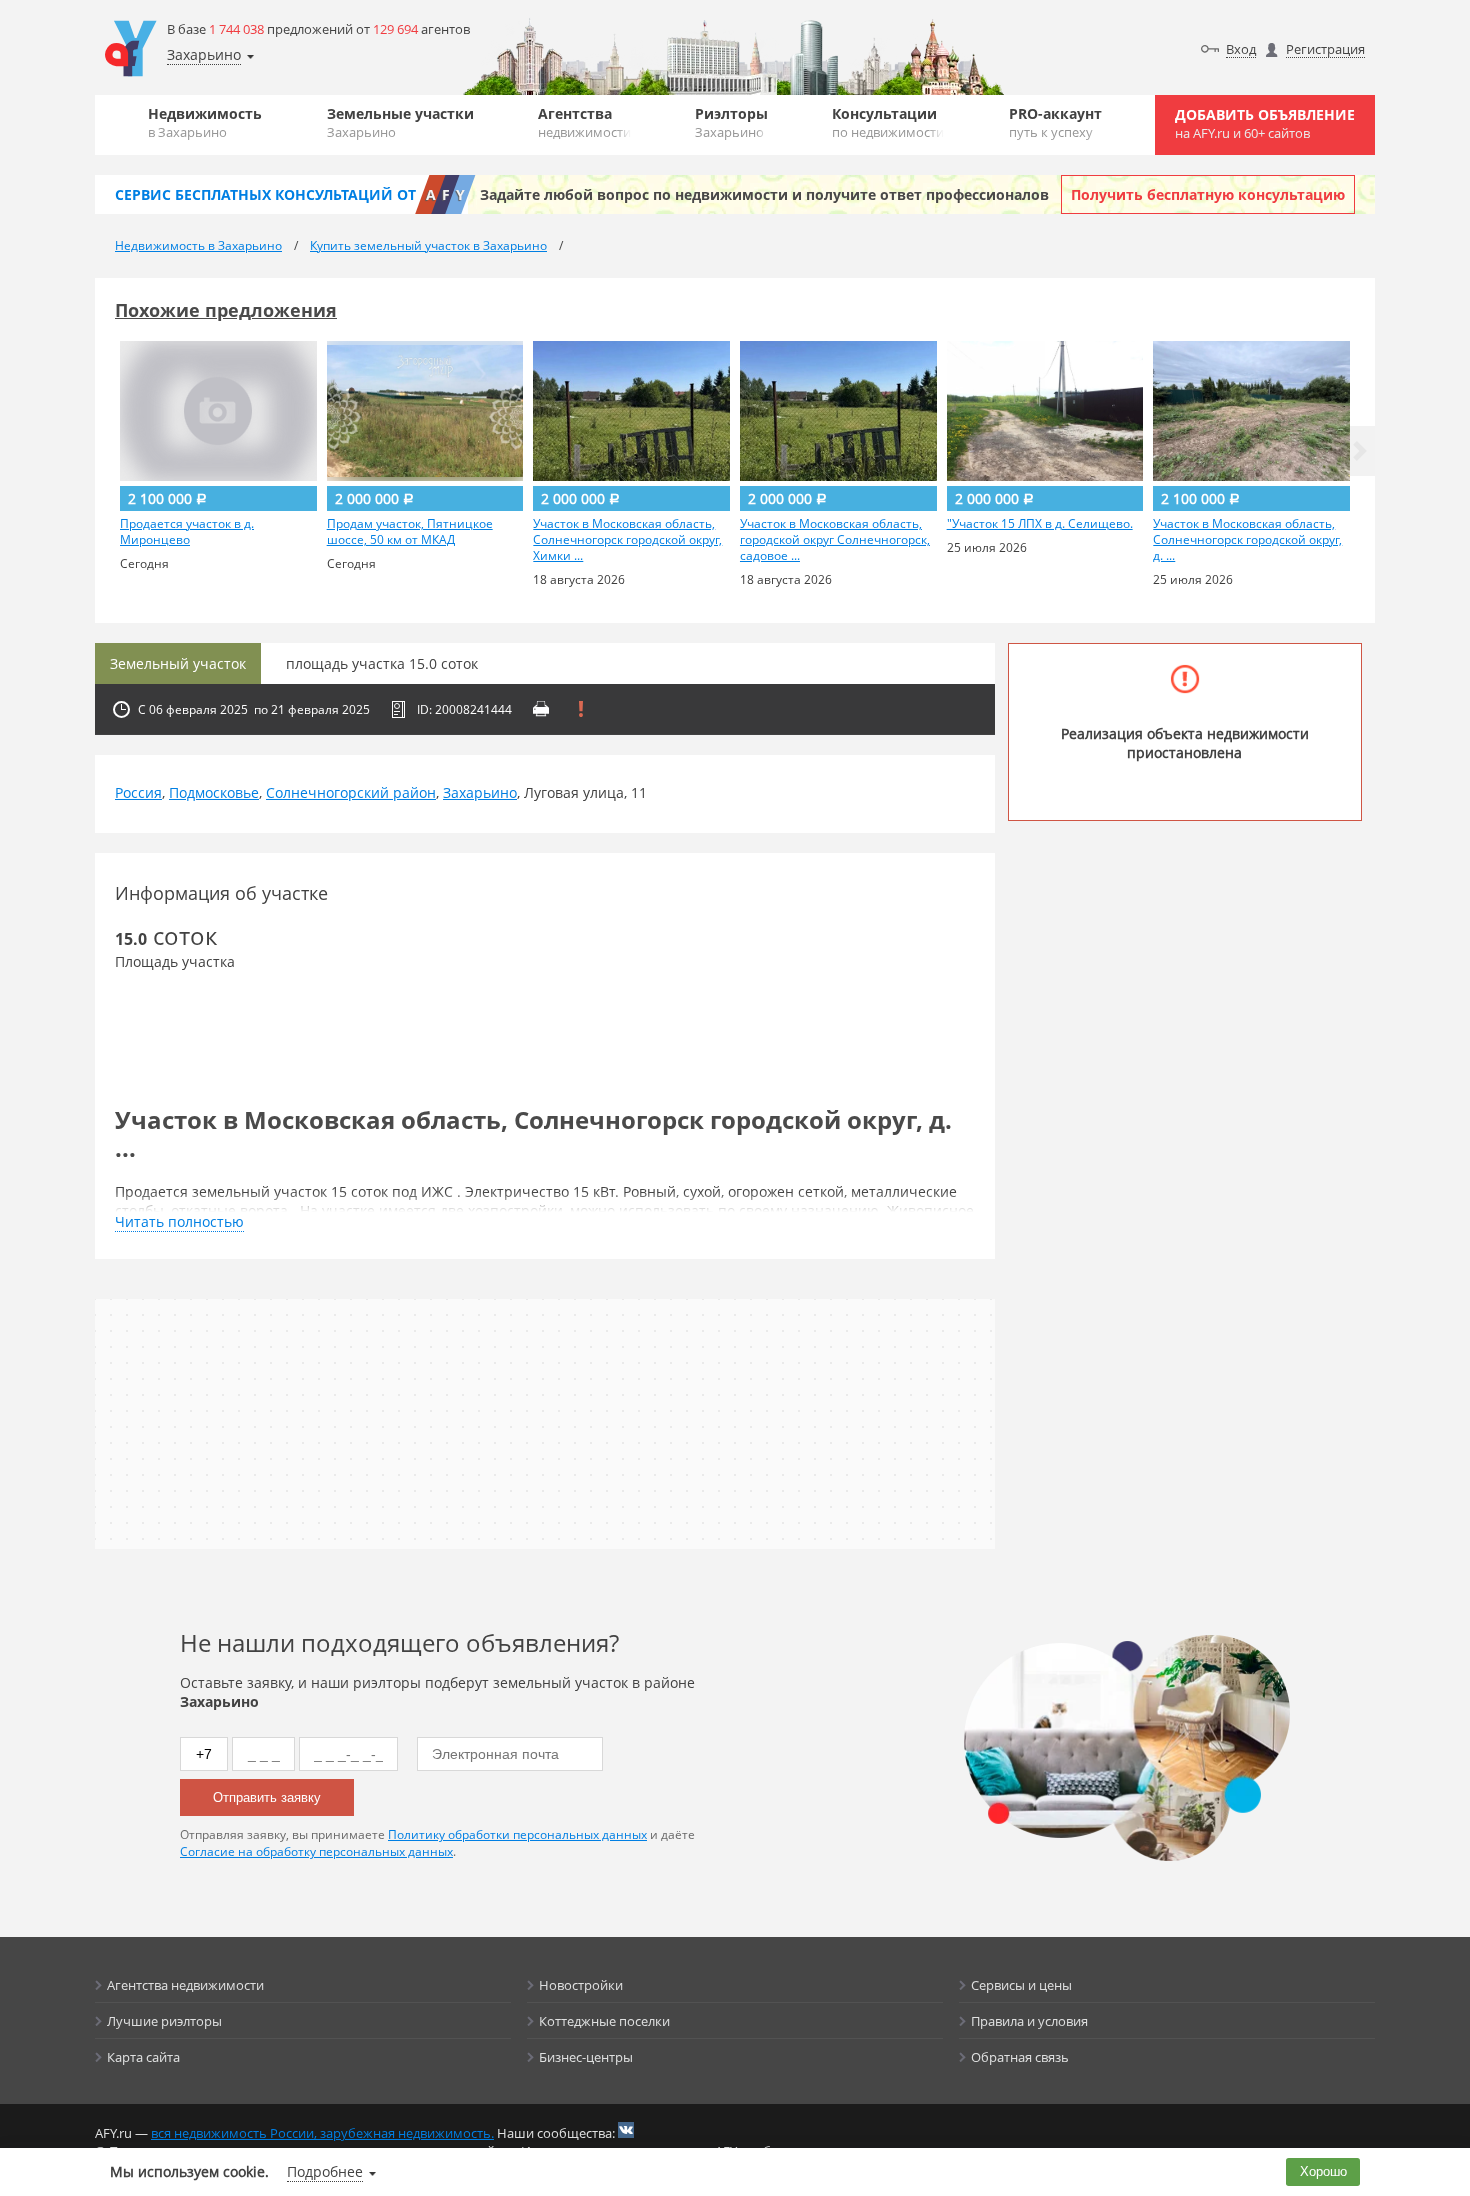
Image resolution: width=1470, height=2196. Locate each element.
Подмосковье (214, 792)
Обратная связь (1020, 2057)
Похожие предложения (226, 310)
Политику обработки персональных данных (517, 1834)
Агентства (584, 122)
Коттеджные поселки (604, 2021)
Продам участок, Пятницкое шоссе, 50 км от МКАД (410, 532)
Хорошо (1323, 2171)
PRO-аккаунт (1055, 122)
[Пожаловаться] (581, 709)
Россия (138, 792)
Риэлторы (731, 122)
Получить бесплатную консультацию (1208, 194)
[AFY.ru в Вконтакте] (626, 2130)
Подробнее (325, 2171)
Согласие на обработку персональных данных (316, 1851)
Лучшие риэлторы (164, 2021)
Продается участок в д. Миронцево (187, 532)
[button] (1360, 451)
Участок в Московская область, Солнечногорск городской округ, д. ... (1247, 540)
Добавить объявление (1265, 123)
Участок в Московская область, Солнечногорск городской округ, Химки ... (627, 540)
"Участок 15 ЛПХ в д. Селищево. (1040, 524)
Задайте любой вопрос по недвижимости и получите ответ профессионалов (764, 194)
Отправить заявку (267, 1797)
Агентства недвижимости (185, 1985)
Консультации (888, 122)
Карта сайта (143, 2057)
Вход (1241, 49)
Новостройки (581, 1985)
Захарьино (480, 792)
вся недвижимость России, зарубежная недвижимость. (322, 2133)
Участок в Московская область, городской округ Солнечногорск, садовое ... (835, 540)
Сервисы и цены (1021, 1985)
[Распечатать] (541, 709)
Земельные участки (400, 122)
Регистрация (1325, 49)
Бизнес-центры (586, 2057)
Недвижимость (205, 122)
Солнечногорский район (351, 792)
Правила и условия (1029, 2021)
